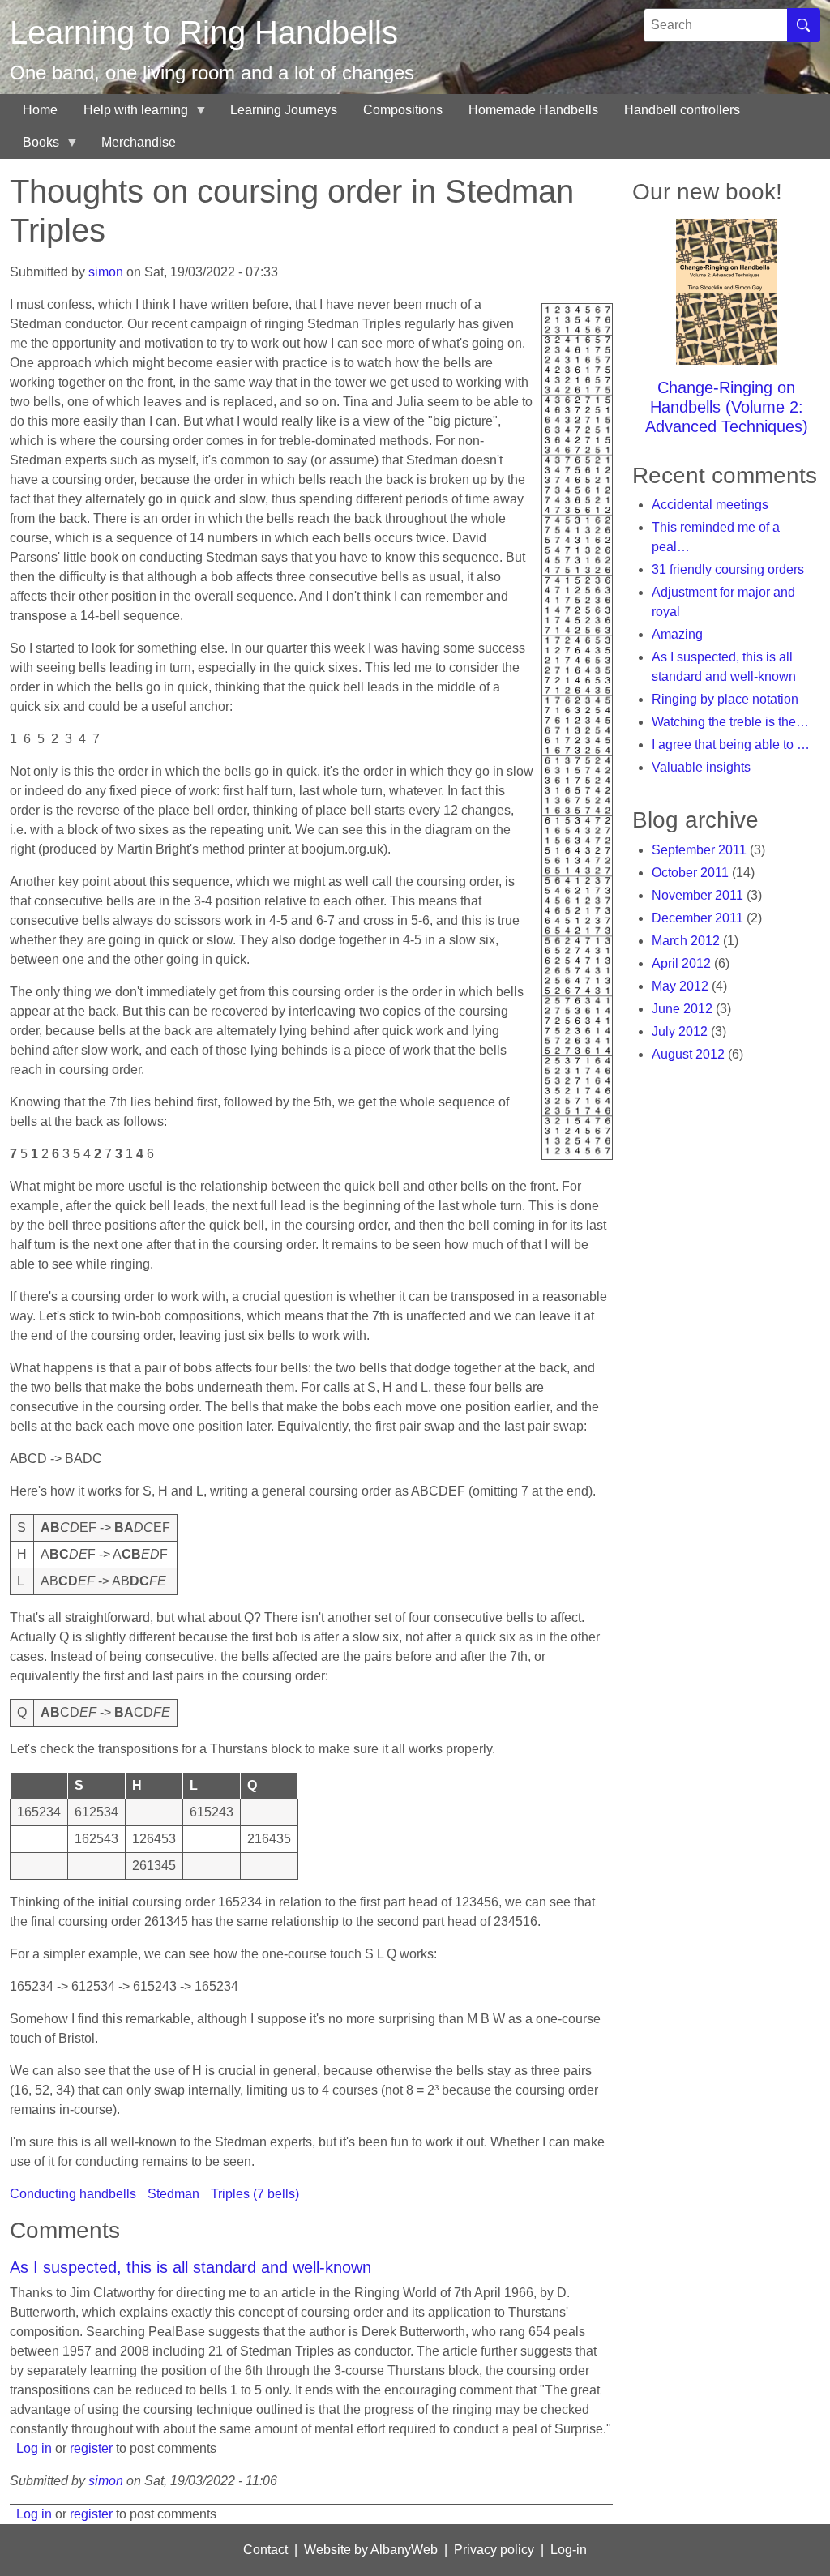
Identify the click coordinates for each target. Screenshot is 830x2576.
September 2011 (699, 850)
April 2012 (681, 963)
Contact (265, 2550)
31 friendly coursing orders (728, 569)
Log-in (569, 2550)
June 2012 (682, 1009)
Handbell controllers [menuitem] (682, 110)
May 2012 (680, 986)
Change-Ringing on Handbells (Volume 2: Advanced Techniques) (727, 407)
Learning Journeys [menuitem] (284, 110)
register (91, 2448)
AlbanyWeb (404, 2550)
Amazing (677, 634)
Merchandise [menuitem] (139, 142)
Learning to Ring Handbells (204, 32)
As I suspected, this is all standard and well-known (190, 2267)
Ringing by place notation (725, 699)
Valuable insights (701, 767)
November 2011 (697, 895)
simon (106, 272)
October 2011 (690, 873)
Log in (34, 2448)
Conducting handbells (73, 2194)
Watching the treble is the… (730, 722)
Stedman (173, 2194)
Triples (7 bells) (255, 2194)
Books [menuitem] (34, 147)
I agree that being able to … (731, 745)
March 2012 (686, 941)
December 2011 (697, 918)
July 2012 (680, 1031)
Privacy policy (494, 2550)
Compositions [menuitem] (403, 110)
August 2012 (688, 1054)
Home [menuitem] (40, 110)
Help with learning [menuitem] (129, 115)
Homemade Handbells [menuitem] (533, 110)
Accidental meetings (710, 505)
